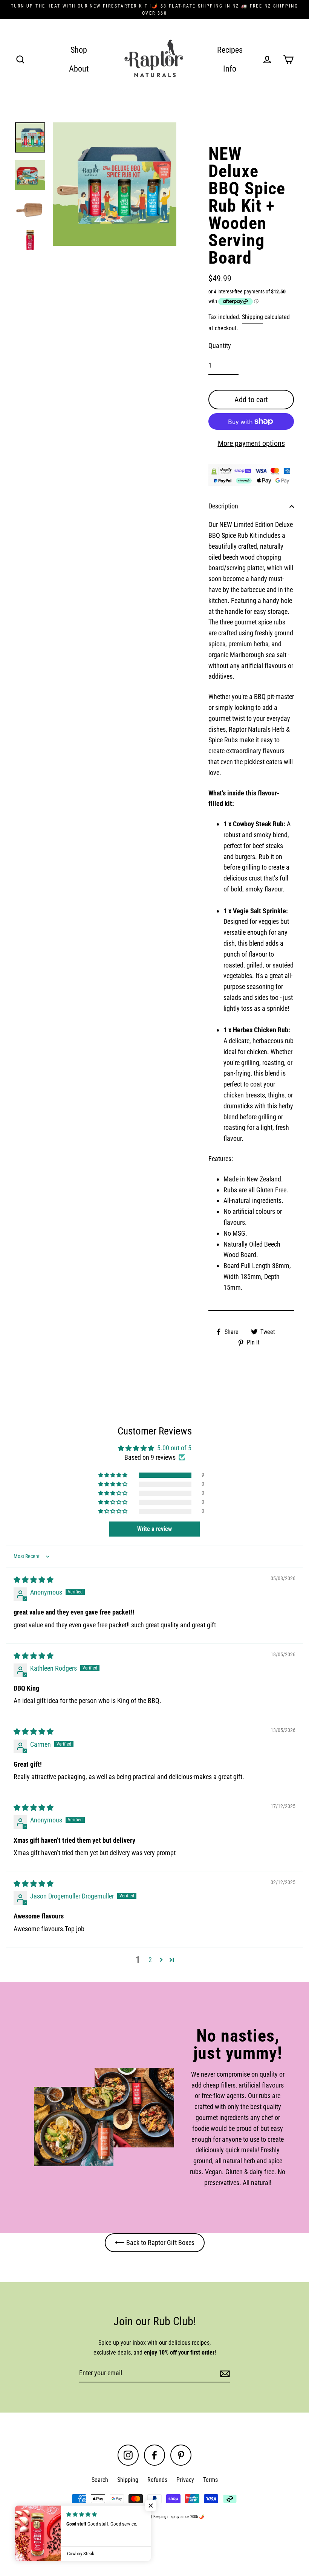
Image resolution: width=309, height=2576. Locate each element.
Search (100, 2480)
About (79, 69)
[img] (34, 1580)
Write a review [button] (154, 1529)
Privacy (185, 2480)
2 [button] (150, 1960)
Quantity (220, 346)
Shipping (252, 317)
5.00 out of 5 (174, 1448)
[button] (113, 1475)
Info (230, 69)
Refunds (157, 2480)
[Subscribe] (224, 2374)
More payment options (251, 443)
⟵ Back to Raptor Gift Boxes (155, 2243)
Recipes (230, 50)
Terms (210, 2480)
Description (223, 506)
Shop (79, 50)
